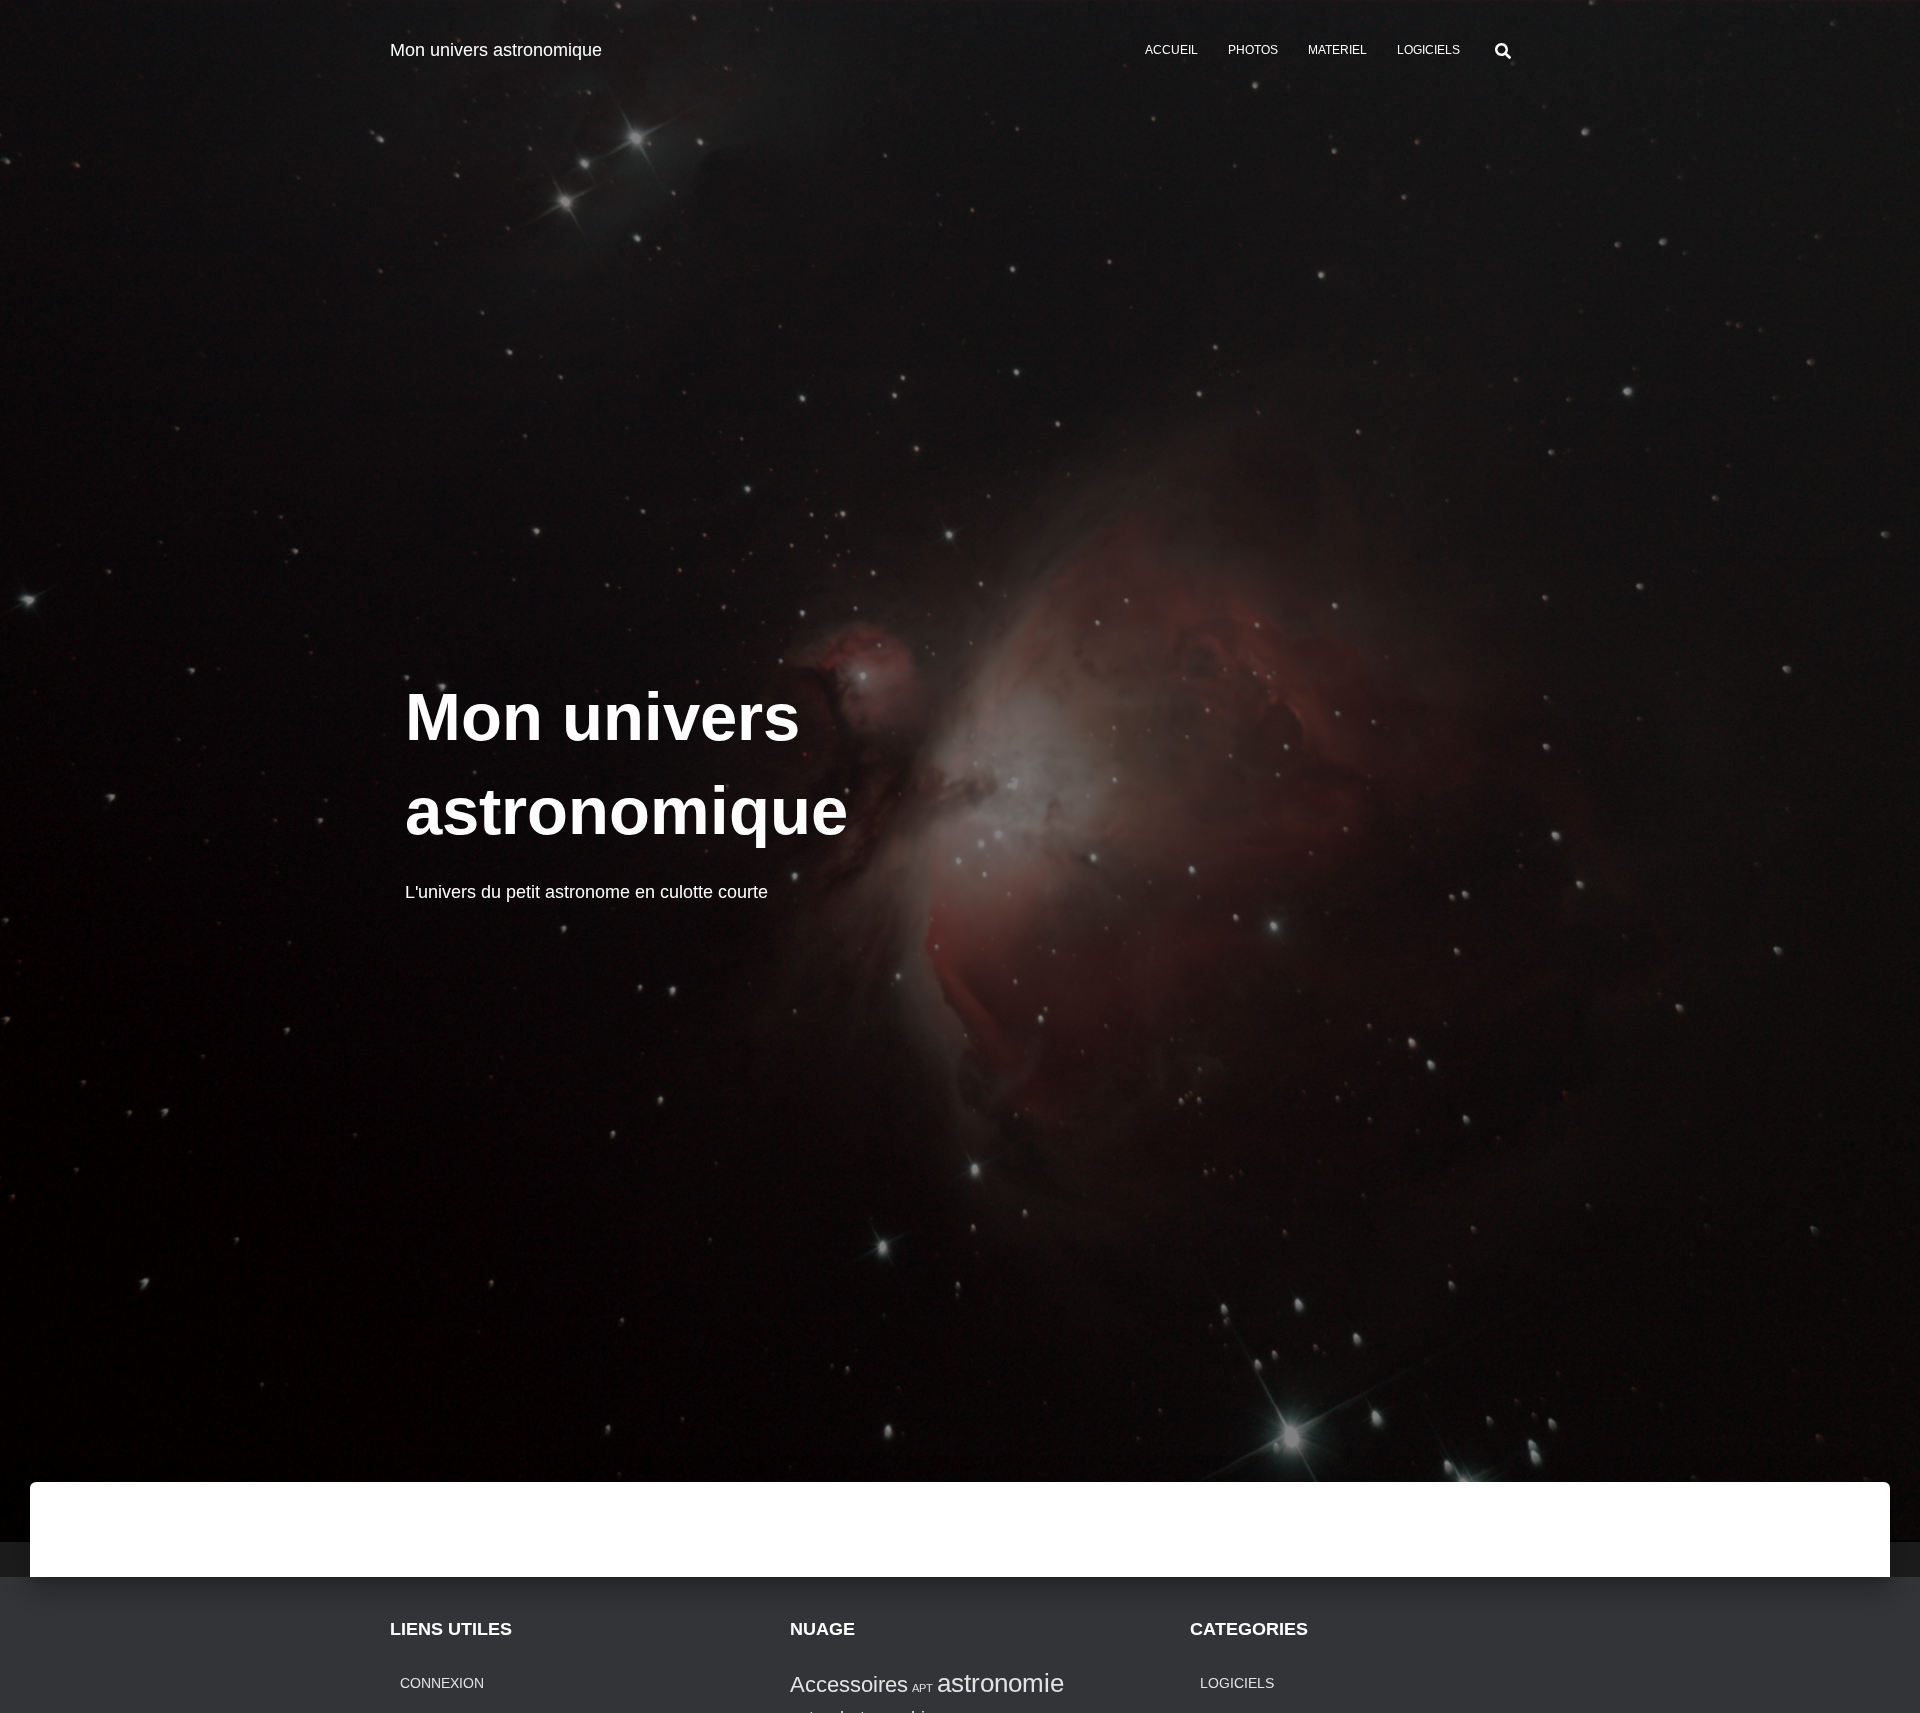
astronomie (1000, 1683)
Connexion (442, 1683)
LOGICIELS (1428, 50)
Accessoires (849, 1684)
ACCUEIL (1171, 50)
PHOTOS (1253, 50)
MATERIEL (1337, 50)
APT (922, 1688)
